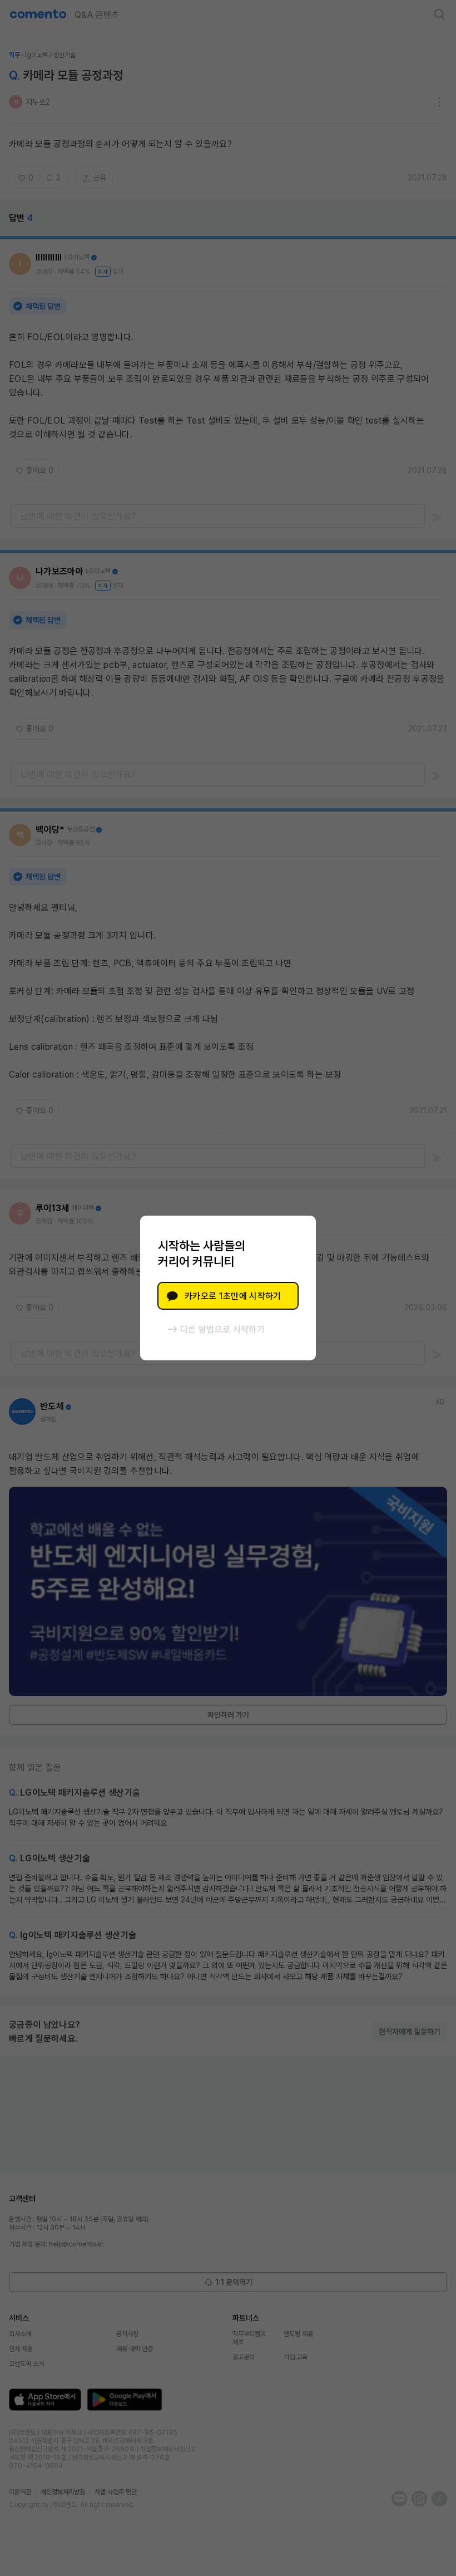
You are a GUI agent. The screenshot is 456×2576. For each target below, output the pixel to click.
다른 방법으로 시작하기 (222, 1329)
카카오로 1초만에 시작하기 (233, 1296)
